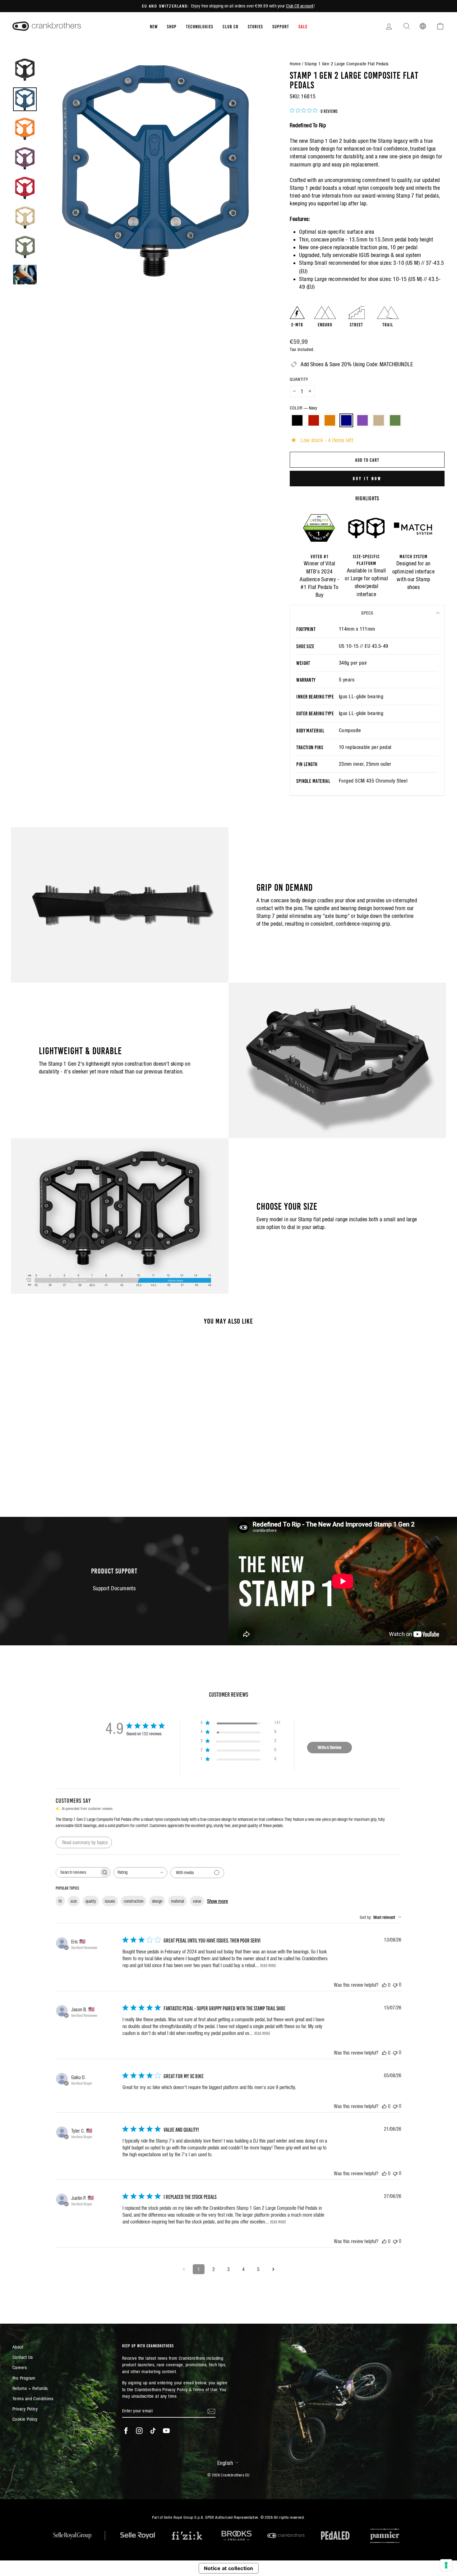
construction (134, 1901)
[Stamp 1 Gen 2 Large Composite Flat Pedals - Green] (89, 1473)
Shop (172, 26)
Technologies (200, 26)
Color (303, 408)
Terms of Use (205, 2389)
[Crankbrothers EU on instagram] (139, 2431)
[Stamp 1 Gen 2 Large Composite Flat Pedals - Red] (47, 1473)
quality (91, 1901)
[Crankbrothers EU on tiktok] (153, 2431)
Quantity (299, 379)
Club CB (231, 26)
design (157, 1901)
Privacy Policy (25, 2409)
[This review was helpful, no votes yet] (384, 1985)
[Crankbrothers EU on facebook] (126, 2431)
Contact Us (23, 2357)
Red (314, 420)
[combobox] (140, 1873)
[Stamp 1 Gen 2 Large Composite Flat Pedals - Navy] (64, 1473)
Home (295, 64)
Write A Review (330, 1747)
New (154, 26)
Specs (367, 613)
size (74, 1901)
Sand (379, 420)
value (197, 1901)
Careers (20, 2367)
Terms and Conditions (33, 2398)
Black (297, 420)
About (18, 2347)
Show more (217, 1901)
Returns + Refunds (30, 2388)
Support (281, 26)
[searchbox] (77, 1872)
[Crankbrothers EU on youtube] (166, 2431)
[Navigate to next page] (273, 2269)
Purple (362, 420)
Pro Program (24, 2378)
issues (110, 1901)
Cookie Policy (25, 2419)
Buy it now (367, 478)
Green (395, 420)
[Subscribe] (211, 2411)
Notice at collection (229, 2568)
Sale (303, 26)
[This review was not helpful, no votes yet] (395, 1985)
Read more (268, 1965)
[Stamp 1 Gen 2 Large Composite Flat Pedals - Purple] (72, 1473)
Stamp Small (313, 263)
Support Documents (114, 1588)
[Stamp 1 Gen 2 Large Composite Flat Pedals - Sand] (81, 1473)
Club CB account (300, 6)
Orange (330, 420)
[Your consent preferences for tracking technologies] (446, 2565)
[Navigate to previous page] (184, 2269)
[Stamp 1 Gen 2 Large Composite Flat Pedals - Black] (39, 1473)
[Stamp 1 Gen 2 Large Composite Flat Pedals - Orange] (55, 1473)
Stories (255, 26)
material (178, 1901)
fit (60, 1901)
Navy (346, 420)
